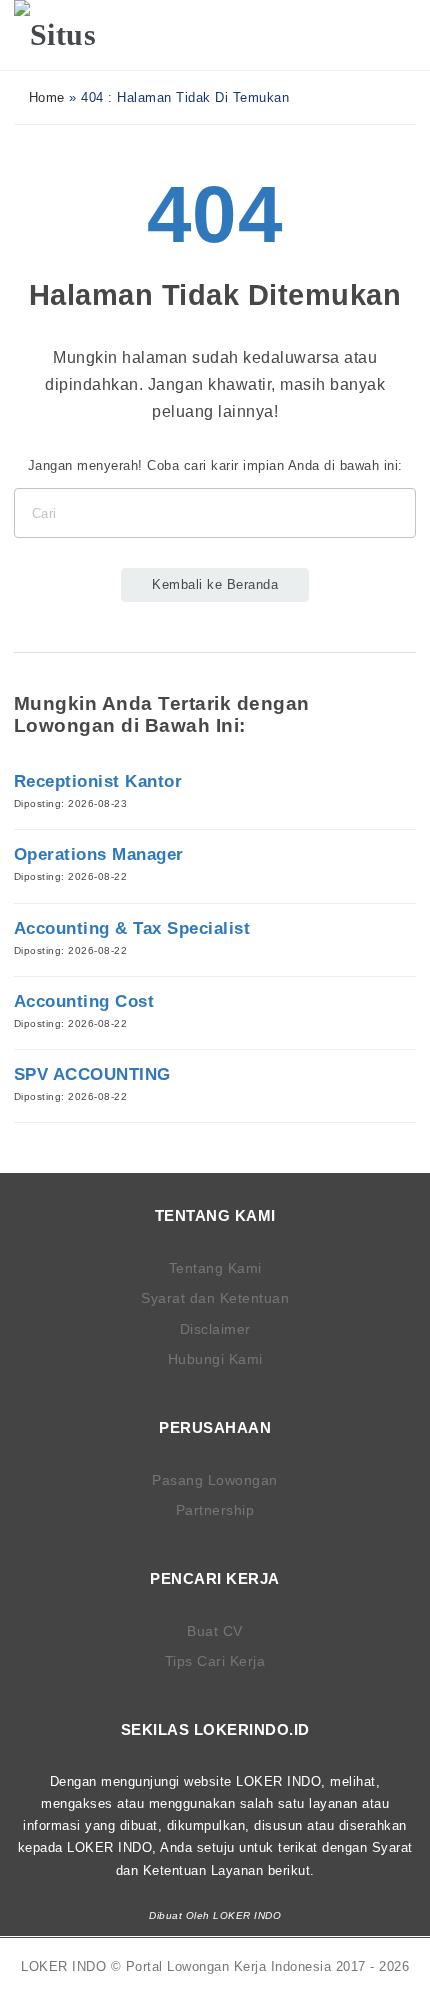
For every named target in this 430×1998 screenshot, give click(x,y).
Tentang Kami (215, 1268)
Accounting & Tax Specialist (132, 928)
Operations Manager (99, 854)
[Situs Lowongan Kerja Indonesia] (76, 35)
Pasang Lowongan (215, 1480)
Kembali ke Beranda (215, 584)
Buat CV (215, 1631)
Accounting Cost (84, 1001)
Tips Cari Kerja (215, 1661)
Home (44, 97)
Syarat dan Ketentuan (215, 1298)
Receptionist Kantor (98, 781)
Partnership (215, 1510)
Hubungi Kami (215, 1359)
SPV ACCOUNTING (92, 1074)
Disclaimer (215, 1329)
